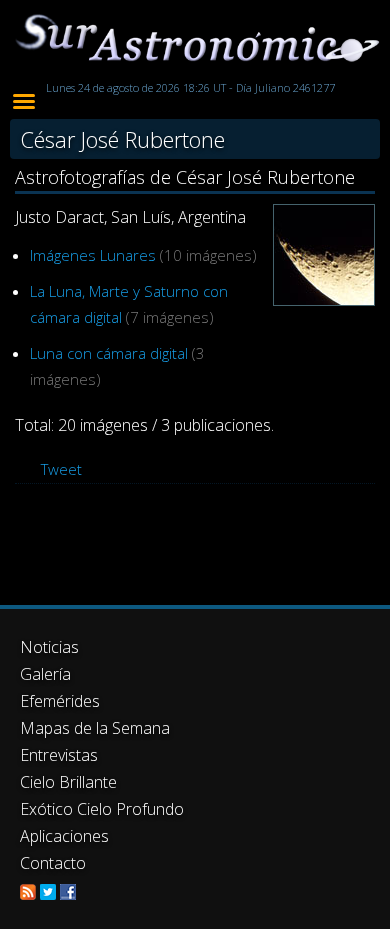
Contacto (53, 863)
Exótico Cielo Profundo (102, 809)
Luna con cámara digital (109, 353)
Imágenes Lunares (93, 255)
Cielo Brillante (68, 782)
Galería (45, 674)
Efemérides (60, 701)
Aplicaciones (64, 836)
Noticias (49, 647)
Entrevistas (59, 755)
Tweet (61, 469)
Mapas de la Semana (95, 728)
